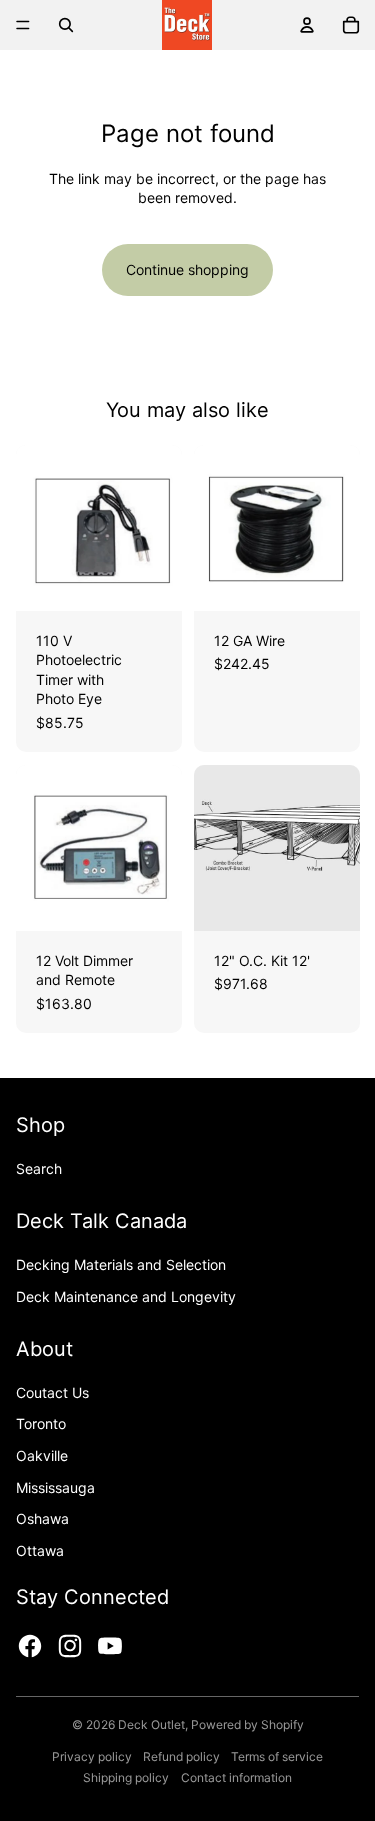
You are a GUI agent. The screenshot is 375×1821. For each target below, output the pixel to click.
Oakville (42, 1455)
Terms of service (277, 1756)
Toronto (41, 1423)
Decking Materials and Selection (121, 1264)
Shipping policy (126, 1777)
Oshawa (42, 1518)
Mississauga (55, 1487)
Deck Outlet (151, 1724)
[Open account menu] (307, 25)
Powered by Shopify (247, 1724)
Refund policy (181, 1756)
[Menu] (23, 25)
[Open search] (66, 25)
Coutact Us (52, 1392)
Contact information (236, 1777)
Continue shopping (187, 269)
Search (39, 1168)
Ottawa (40, 1550)
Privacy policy (92, 1756)
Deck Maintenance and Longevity (126, 1296)
